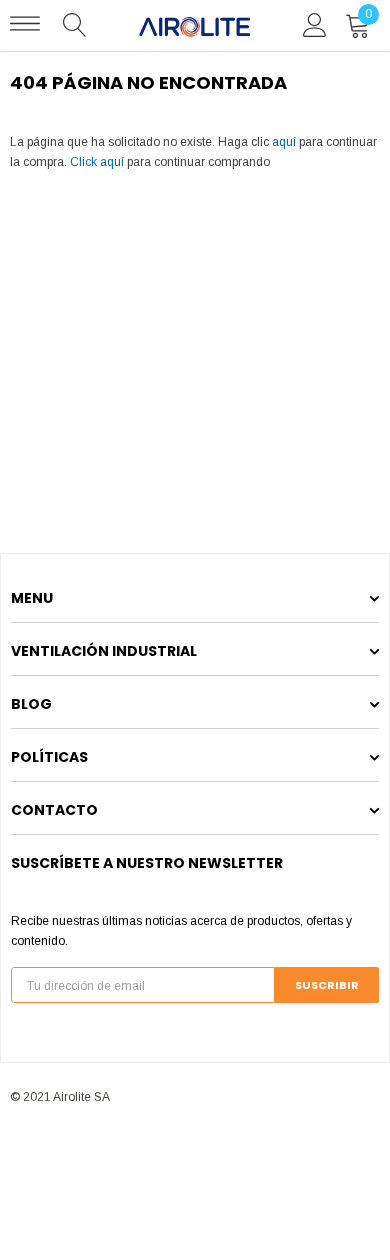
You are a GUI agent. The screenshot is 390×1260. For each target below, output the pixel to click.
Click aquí (98, 162)
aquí (284, 142)
